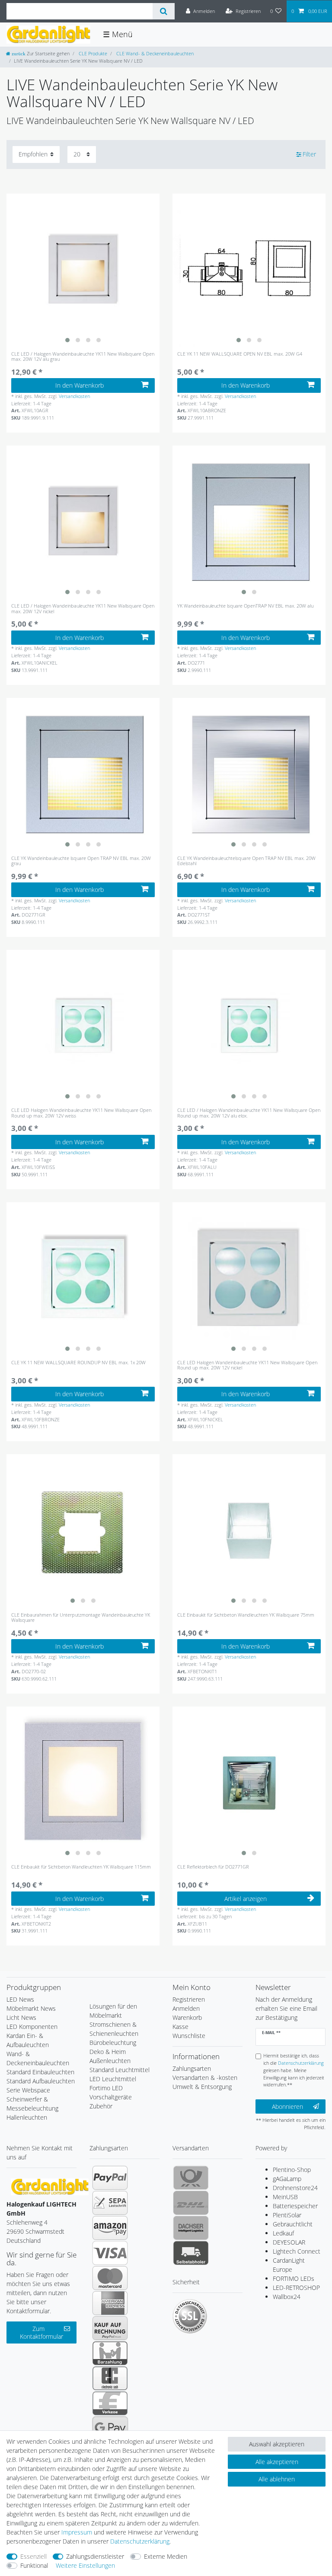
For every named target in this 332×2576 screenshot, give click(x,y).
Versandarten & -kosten (205, 2078)
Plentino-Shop (292, 2170)
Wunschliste (189, 2036)
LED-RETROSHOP (296, 2288)
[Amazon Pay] (110, 2228)
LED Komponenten (32, 2027)
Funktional (34, 2565)
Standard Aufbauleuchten (41, 2081)
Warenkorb (187, 2017)
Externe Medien (166, 2556)
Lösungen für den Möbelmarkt (113, 2011)
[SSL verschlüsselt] (190, 2316)
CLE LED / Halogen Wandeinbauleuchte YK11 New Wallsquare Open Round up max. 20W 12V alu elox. (249, 1113)
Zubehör (101, 2106)
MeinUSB (285, 2197)
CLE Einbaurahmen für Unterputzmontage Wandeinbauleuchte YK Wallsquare (81, 1618)
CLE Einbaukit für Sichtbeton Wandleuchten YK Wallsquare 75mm (246, 1615)
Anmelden (186, 2008)
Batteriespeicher (295, 2206)
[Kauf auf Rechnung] (110, 2328)
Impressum (77, 2532)
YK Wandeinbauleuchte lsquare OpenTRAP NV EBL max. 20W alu (245, 606)
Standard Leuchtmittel (120, 2070)
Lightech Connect (297, 2251)
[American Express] (110, 2303)
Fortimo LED (106, 2088)
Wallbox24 (287, 2297)
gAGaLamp (287, 2179)
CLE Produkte (92, 53)
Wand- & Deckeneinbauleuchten (38, 2058)
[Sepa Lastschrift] (110, 2203)
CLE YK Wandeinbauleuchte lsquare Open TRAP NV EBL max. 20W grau (81, 861)
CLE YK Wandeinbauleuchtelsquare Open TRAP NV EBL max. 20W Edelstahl (246, 861)
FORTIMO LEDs (294, 2278)
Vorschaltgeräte (111, 2097)
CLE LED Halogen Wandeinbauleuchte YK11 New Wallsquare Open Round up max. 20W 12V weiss (81, 1113)
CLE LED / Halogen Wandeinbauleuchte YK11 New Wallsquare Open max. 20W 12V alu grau (83, 357)
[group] (83, 270)
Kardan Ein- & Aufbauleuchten (28, 2040)
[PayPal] (110, 2178)
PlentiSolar (287, 2215)
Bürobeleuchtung (113, 2043)
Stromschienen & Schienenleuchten (114, 2029)
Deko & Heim (108, 2052)
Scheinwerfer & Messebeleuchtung (32, 2104)
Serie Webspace (28, 2090)
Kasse (180, 2027)
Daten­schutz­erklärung (140, 2541)
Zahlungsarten (192, 2068)
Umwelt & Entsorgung (202, 2087)
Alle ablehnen (277, 2479)
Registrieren (189, 1999)
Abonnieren (287, 2106)
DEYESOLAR (289, 2242)
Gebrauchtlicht (293, 2224)
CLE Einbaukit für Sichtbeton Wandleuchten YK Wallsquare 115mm (81, 1867)
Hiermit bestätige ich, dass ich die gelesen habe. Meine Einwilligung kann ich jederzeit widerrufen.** (294, 2070)
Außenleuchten (110, 2061)
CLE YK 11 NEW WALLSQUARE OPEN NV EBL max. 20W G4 (240, 354)
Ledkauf (283, 2233)
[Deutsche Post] (191, 2178)
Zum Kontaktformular (41, 2332)
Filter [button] (309, 154)
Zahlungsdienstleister (95, 2556)
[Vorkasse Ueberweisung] (110, 2403)
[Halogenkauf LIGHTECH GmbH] (50, 2186)
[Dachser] (191, 2228)
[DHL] (191, 2203)
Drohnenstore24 (295, 2188)
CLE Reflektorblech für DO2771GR (213, 1867)
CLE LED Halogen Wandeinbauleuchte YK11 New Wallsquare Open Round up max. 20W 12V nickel (247, 1365)
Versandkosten (74, 396)
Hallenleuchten (27, 2117)
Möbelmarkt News (31, 2008)
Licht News (21, 2017)
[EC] (110, 2378)
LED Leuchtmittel (113, 2079)
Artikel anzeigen (246, 1899)
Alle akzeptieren (277, 2462)
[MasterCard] (110, 2278)
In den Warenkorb (80, 385)
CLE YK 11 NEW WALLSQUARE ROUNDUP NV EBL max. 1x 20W (78, 1363)
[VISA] (110, 2253)
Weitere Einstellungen (85, 2565)
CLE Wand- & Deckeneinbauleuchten (154, 53)
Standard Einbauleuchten (40, 2072)
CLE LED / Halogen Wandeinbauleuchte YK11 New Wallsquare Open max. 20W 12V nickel (83, 609)
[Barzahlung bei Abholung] (110, 2353)
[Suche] (164, 11)
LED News (20, 1999)
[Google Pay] (110, 2428)
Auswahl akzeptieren (277, 2444)
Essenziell (34, 2556)
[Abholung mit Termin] (191, 2253)
